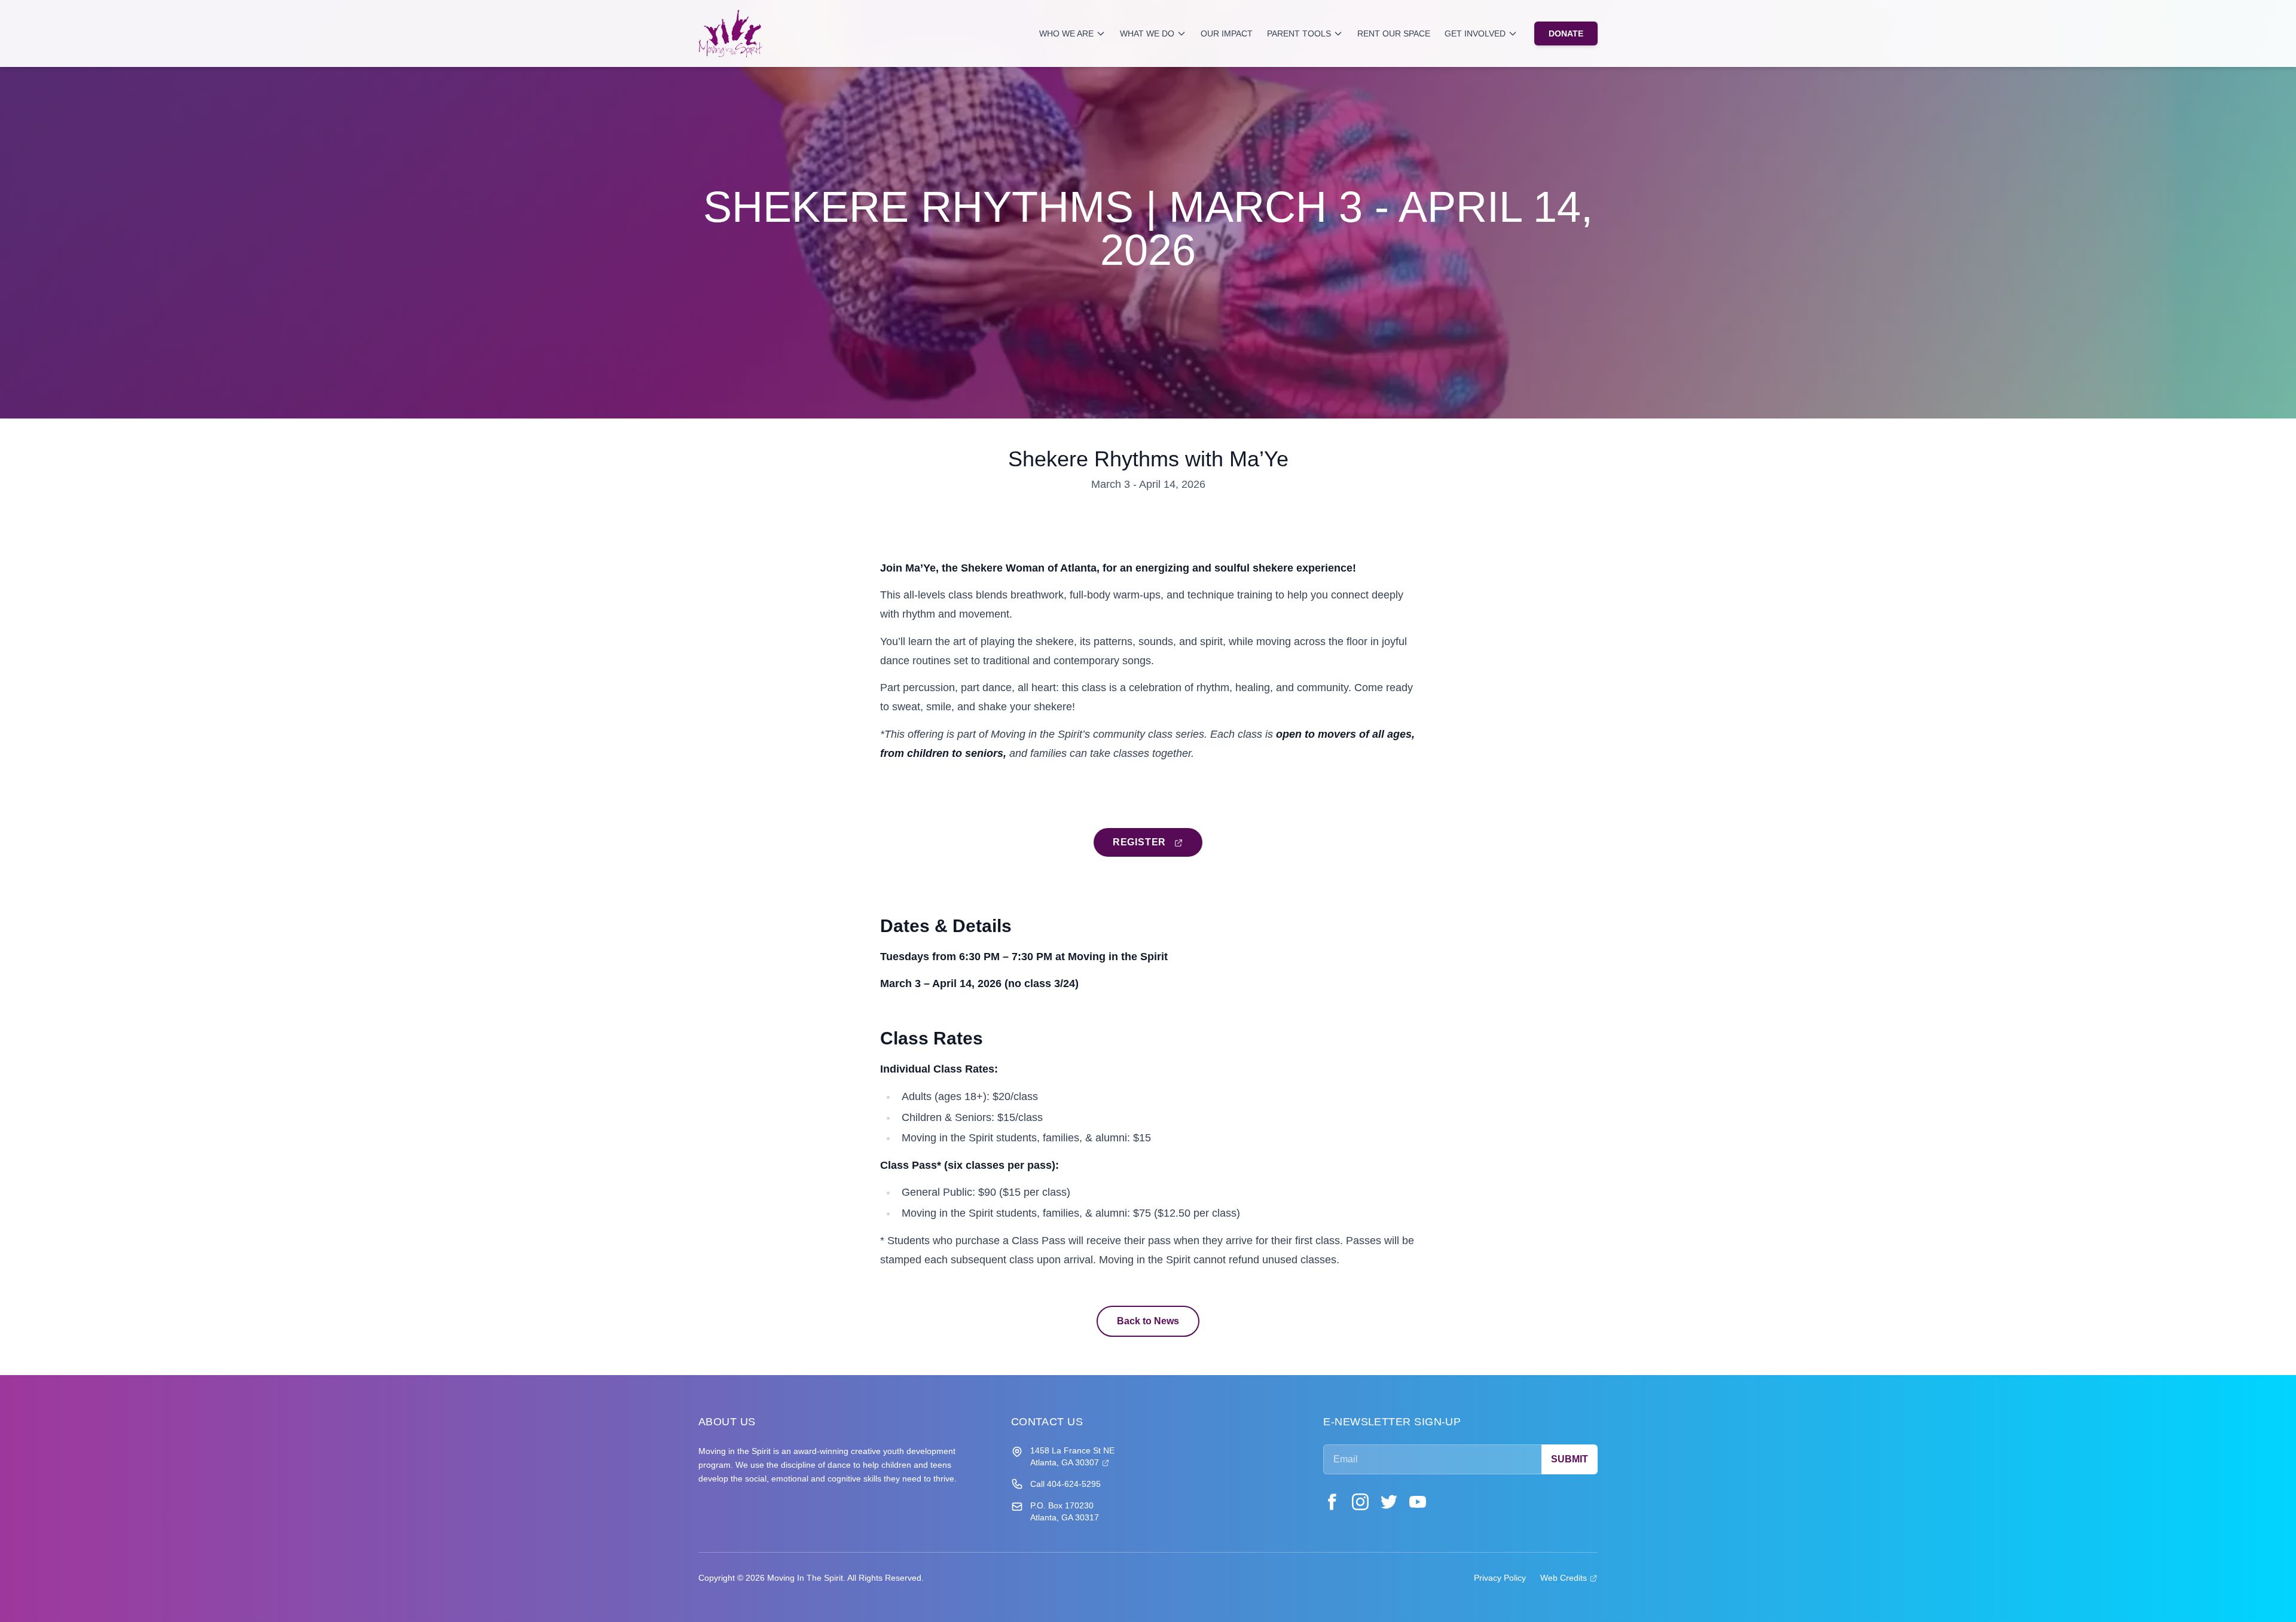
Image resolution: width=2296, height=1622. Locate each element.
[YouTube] (1418, 1502)
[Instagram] (1360, 1502)
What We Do (1147, 33)
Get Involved (1475, 33)
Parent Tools (1299, 33)
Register (1158, 842)
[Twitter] (1389, 1502)
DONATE (1566, 33)
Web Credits (1569, 1577)
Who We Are (1066, 33)
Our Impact (1227, 33)
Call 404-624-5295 (1065, 1484)
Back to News (1148, 1321)
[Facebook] (1332, 1502)
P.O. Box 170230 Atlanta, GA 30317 (1065, 1511)
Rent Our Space (1394, 33)
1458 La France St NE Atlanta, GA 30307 (1072, 1456)
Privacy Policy (1500, 1578)
